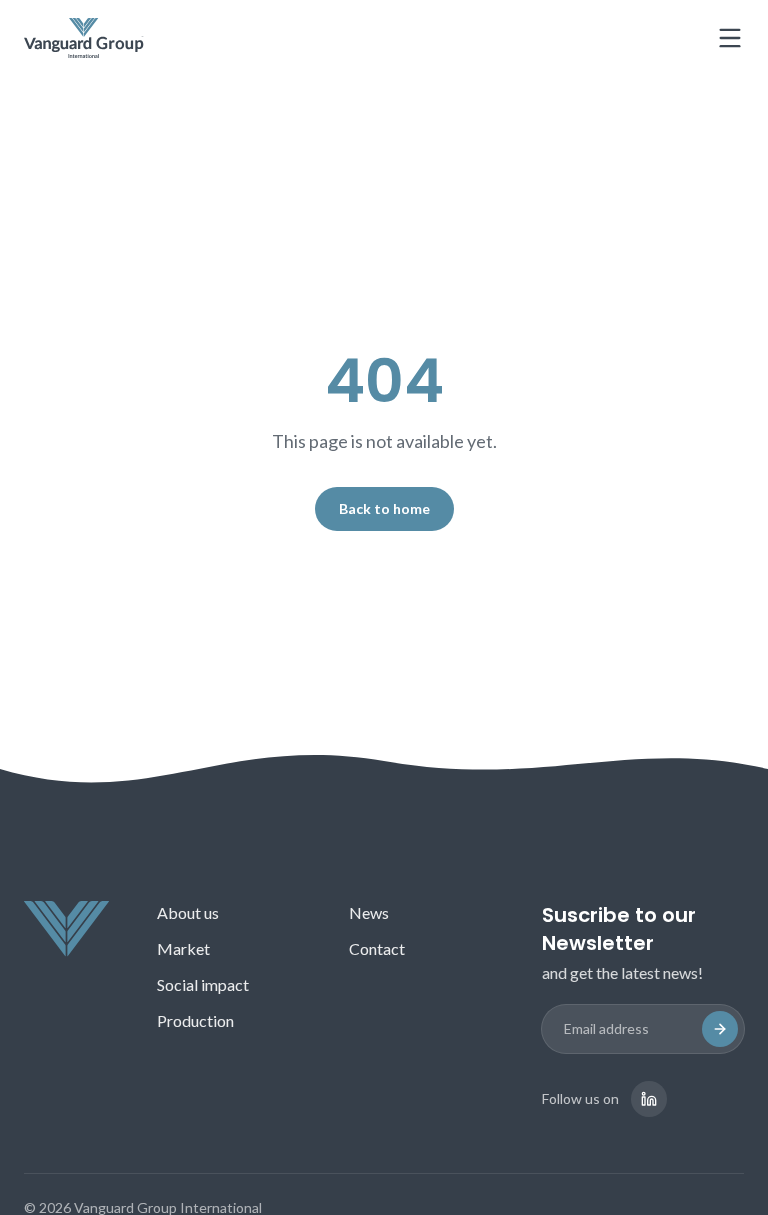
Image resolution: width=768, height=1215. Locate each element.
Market (183, 948)
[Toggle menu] (730, 38)
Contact (377, 948)
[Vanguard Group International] (84, 38)
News (369, 912)
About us (188, 912)
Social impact (203, 984)
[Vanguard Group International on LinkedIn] (649, 1099)
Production (195, 1020)
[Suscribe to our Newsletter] (720, 1029)
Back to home (384, 508)
